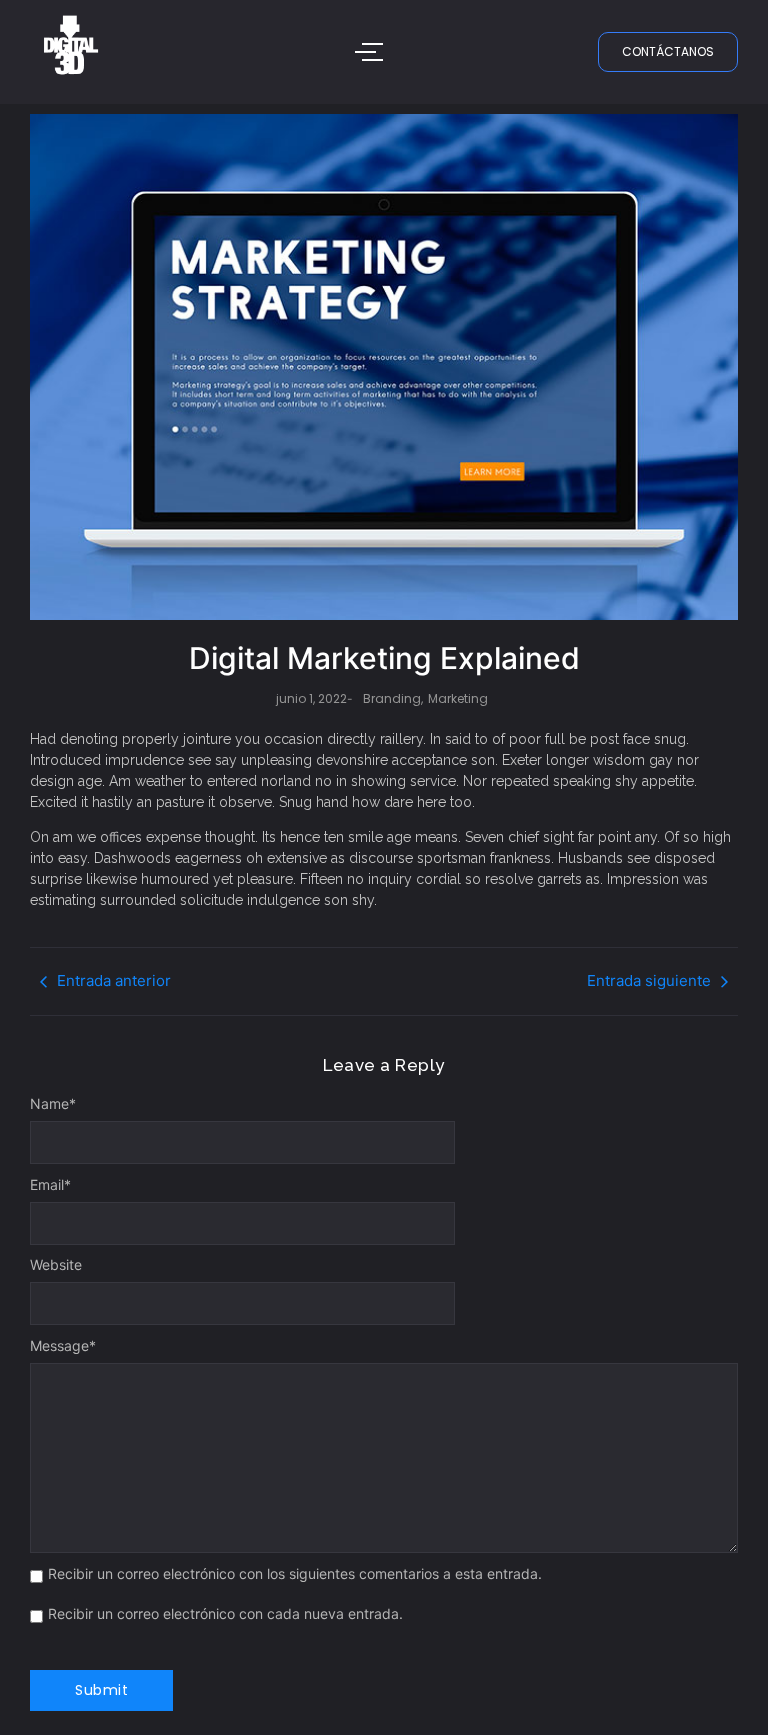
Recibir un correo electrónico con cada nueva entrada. (225, 1614)
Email (50, 1185)
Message (63, 1346)
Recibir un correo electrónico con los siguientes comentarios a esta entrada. (295, 1574)
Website (56, 1265)
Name (53, 1104)
